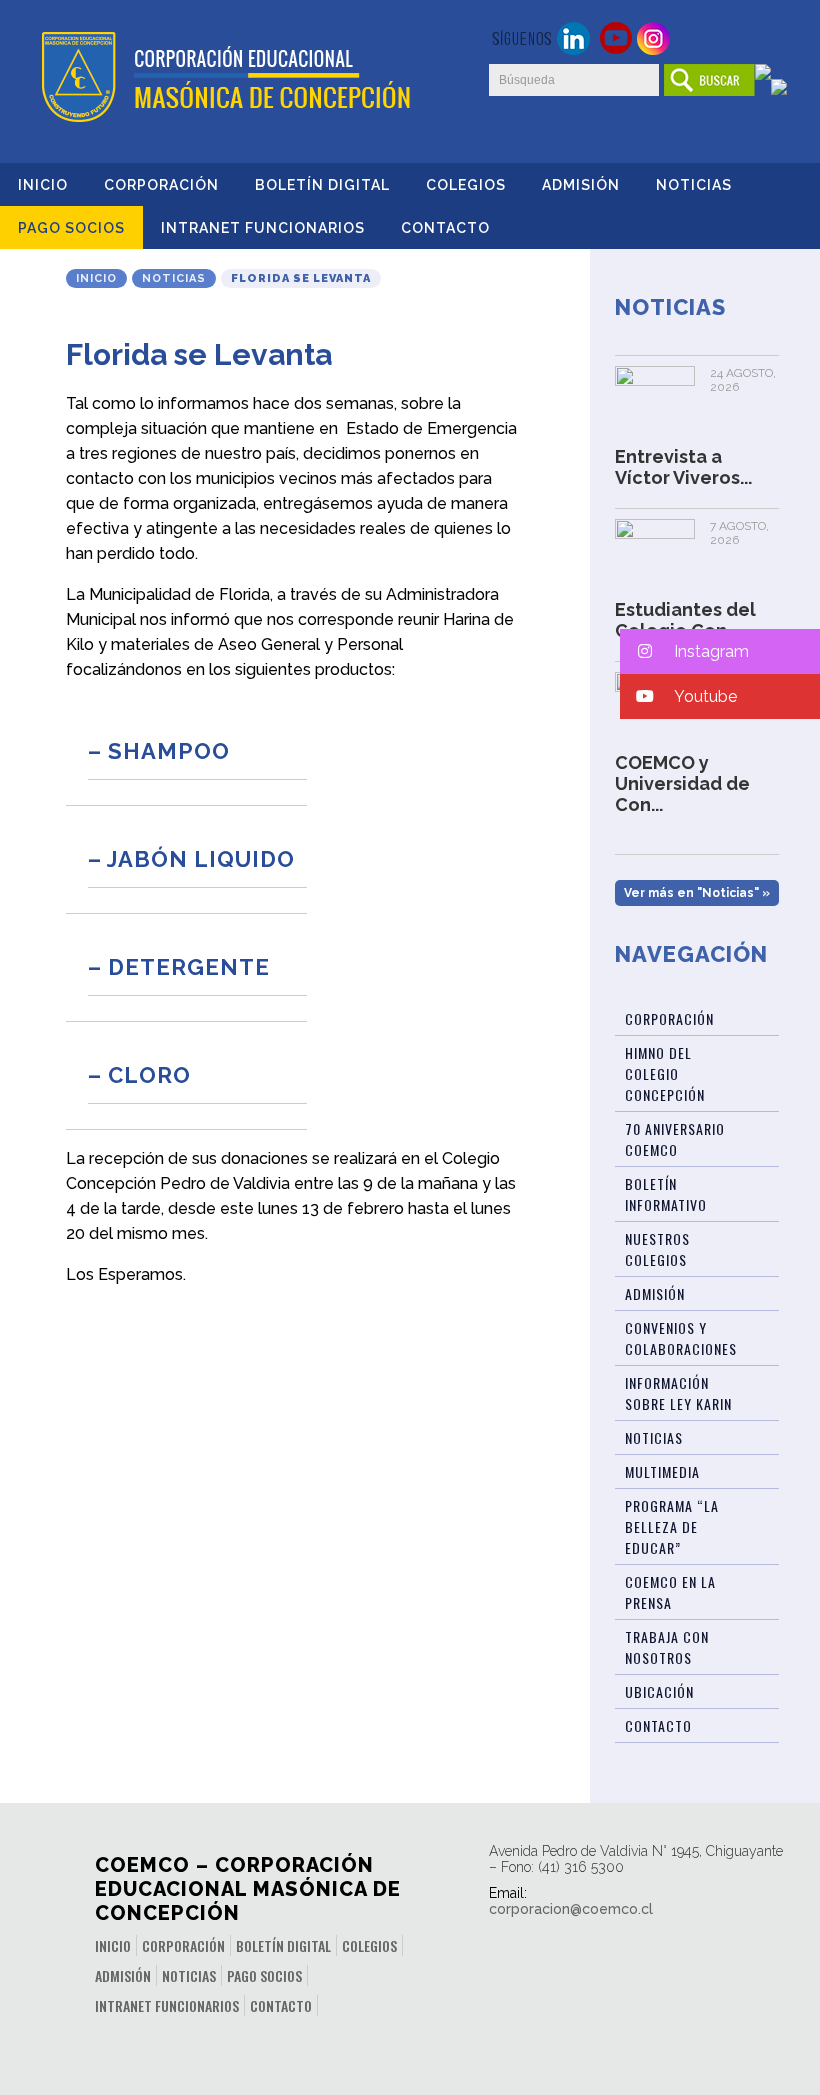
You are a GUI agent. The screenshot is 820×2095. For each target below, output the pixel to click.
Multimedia (662, 1471)
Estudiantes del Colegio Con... (685, 620)
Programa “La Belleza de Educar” (672, 1526)
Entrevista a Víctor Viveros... (683, 467)
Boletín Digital (322, 185)
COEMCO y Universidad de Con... (682, 783)
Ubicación (659, 1691)
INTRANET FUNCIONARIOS (263, 228)
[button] (720, 651)
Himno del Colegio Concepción (665, 1073)
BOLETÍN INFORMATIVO (666, 1194)
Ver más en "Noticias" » (697, 893)
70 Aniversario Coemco (675, 1139)
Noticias (694, 185)
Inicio (43, 185)
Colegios (466, 185)
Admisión (581, 185)
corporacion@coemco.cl (571, 1909)
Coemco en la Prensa (670, 1592)
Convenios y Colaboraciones (681, 1338)
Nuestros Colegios (657, 1249)
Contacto (445, 228)
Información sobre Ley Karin (678, 1393)
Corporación (161, 185)
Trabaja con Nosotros (667, 1647)
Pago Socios (71, 228)
